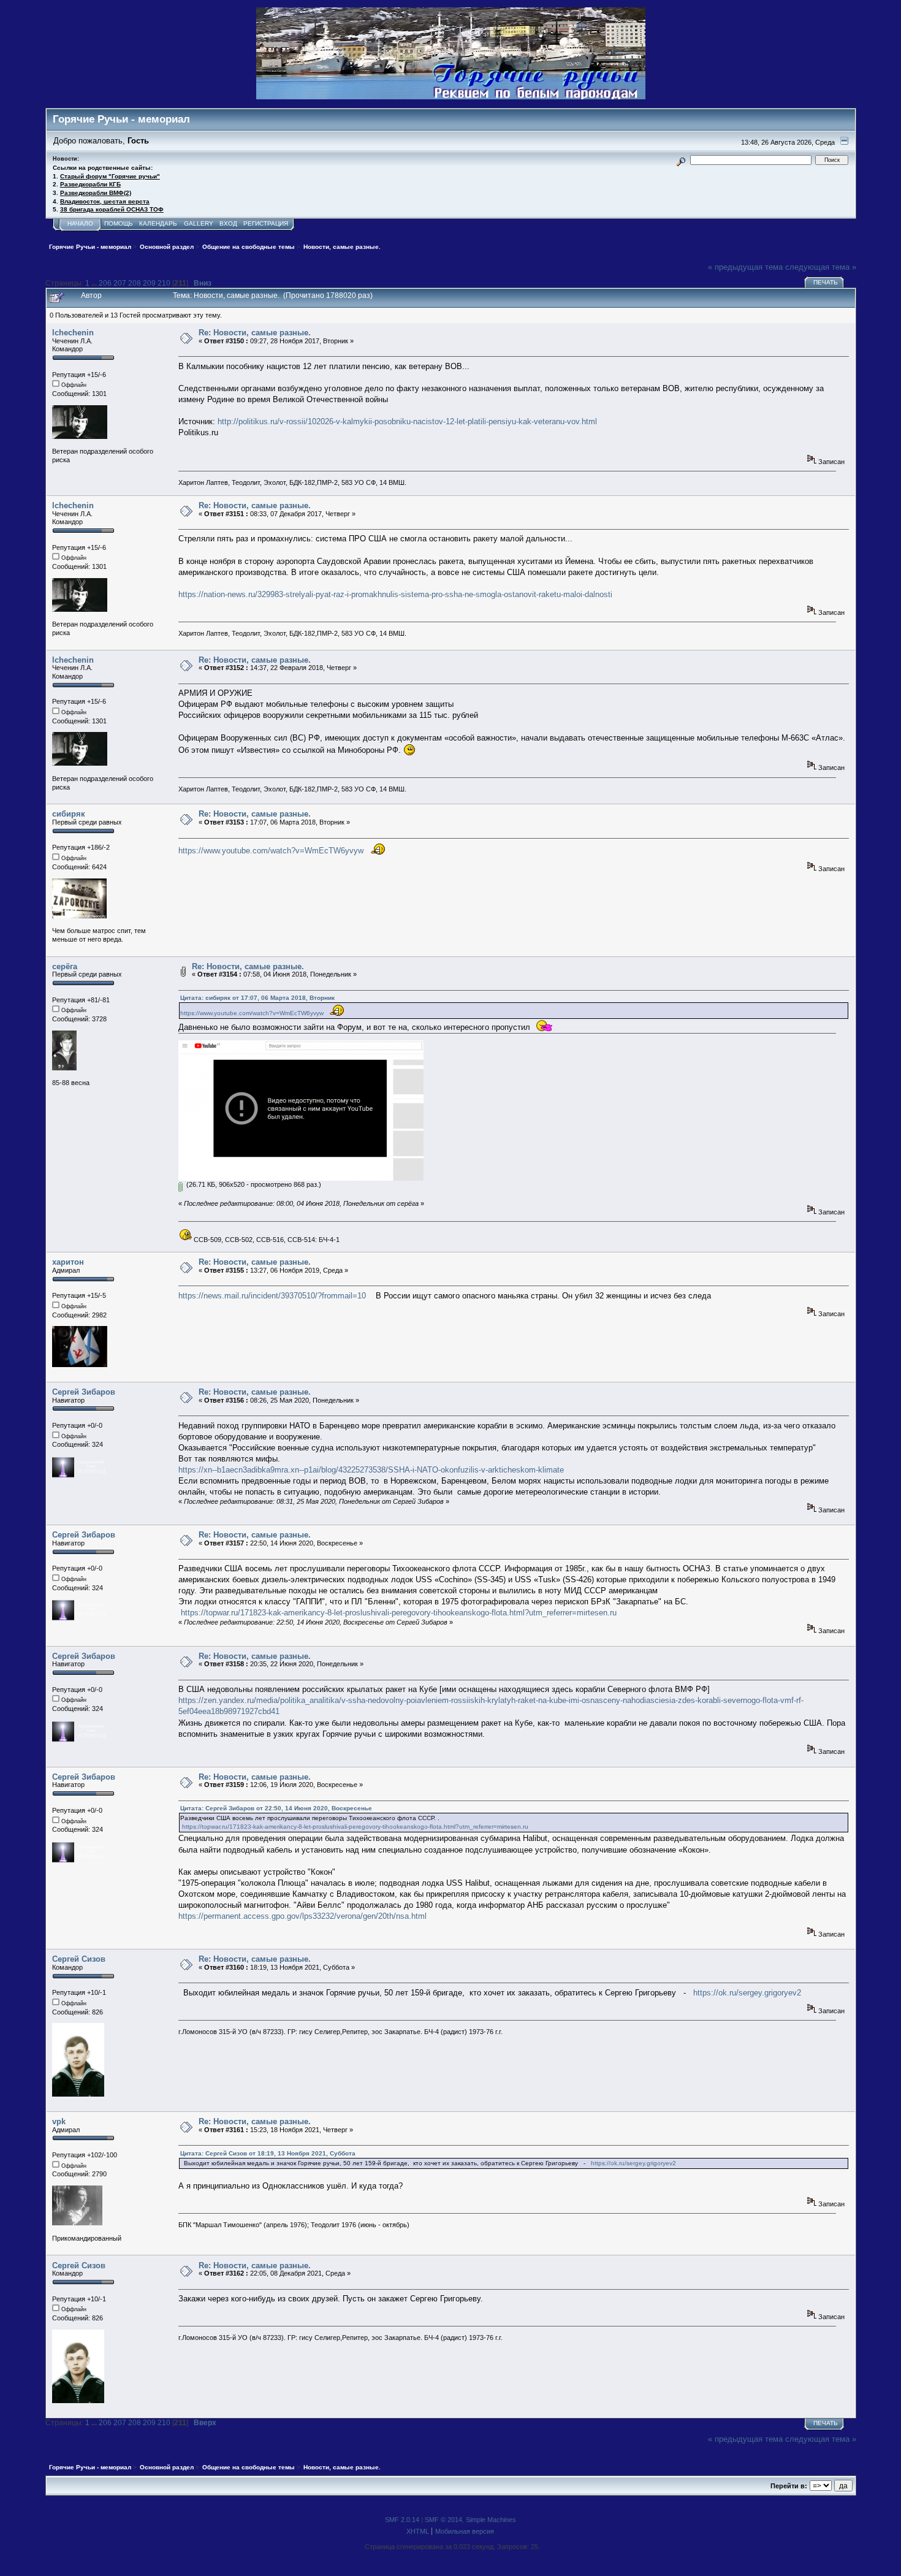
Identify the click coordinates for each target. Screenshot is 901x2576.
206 (105, 283)
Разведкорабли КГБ (90, 184)
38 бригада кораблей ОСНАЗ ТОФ (112, 209)
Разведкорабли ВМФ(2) (96, 193)
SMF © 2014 (443, 2520)
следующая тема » (821, 267)
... (95, 283)
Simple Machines (491, 2520)
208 (135, 283)
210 (164, 283)
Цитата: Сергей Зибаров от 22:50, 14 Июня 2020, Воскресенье (276, 1808)
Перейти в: (789, 2486)
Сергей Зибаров (84, 1392)
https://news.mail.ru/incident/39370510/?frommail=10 (272, 1296)
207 (120, 283)
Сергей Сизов (79, 1959)
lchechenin (73, 333)
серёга (65, 966)
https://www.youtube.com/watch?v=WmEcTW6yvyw (271, 851)
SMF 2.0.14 (402, 2520)
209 (149, 283)
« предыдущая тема (745, 267)
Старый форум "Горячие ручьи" (110, 176)
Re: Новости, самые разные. (255, 333)
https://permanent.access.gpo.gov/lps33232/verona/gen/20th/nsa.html (302, 1916)
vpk (59, 2121)
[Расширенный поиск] (681, 160)
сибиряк (69, 814)
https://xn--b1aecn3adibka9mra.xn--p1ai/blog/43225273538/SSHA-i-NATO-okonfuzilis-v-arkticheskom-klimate (371, 1470)
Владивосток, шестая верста (105, 201)
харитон (68, 1262)
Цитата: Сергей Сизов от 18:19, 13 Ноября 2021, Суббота (268, 2153)
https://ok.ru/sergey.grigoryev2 (747, 1993)
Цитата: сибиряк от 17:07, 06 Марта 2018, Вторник (257, 998)
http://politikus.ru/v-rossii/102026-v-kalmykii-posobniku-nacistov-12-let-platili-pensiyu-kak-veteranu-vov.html (407, 421)
